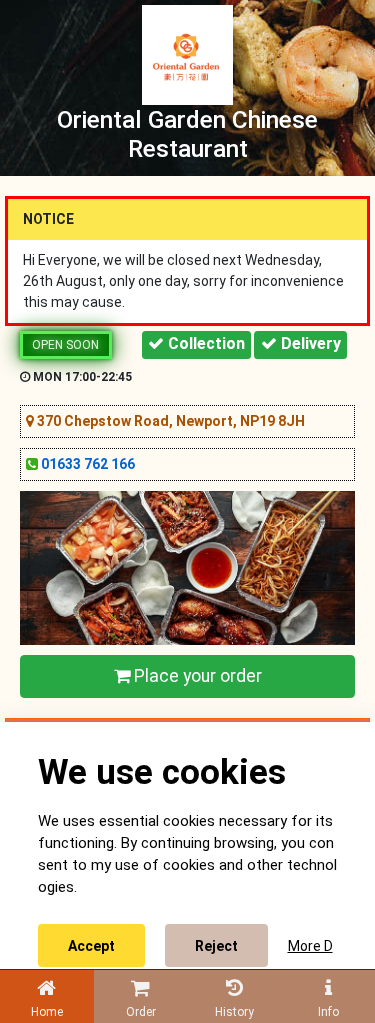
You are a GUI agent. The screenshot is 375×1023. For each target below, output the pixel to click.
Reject (216, 946)
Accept (91, 946)
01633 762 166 (88, 464)
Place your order (196, 676)
